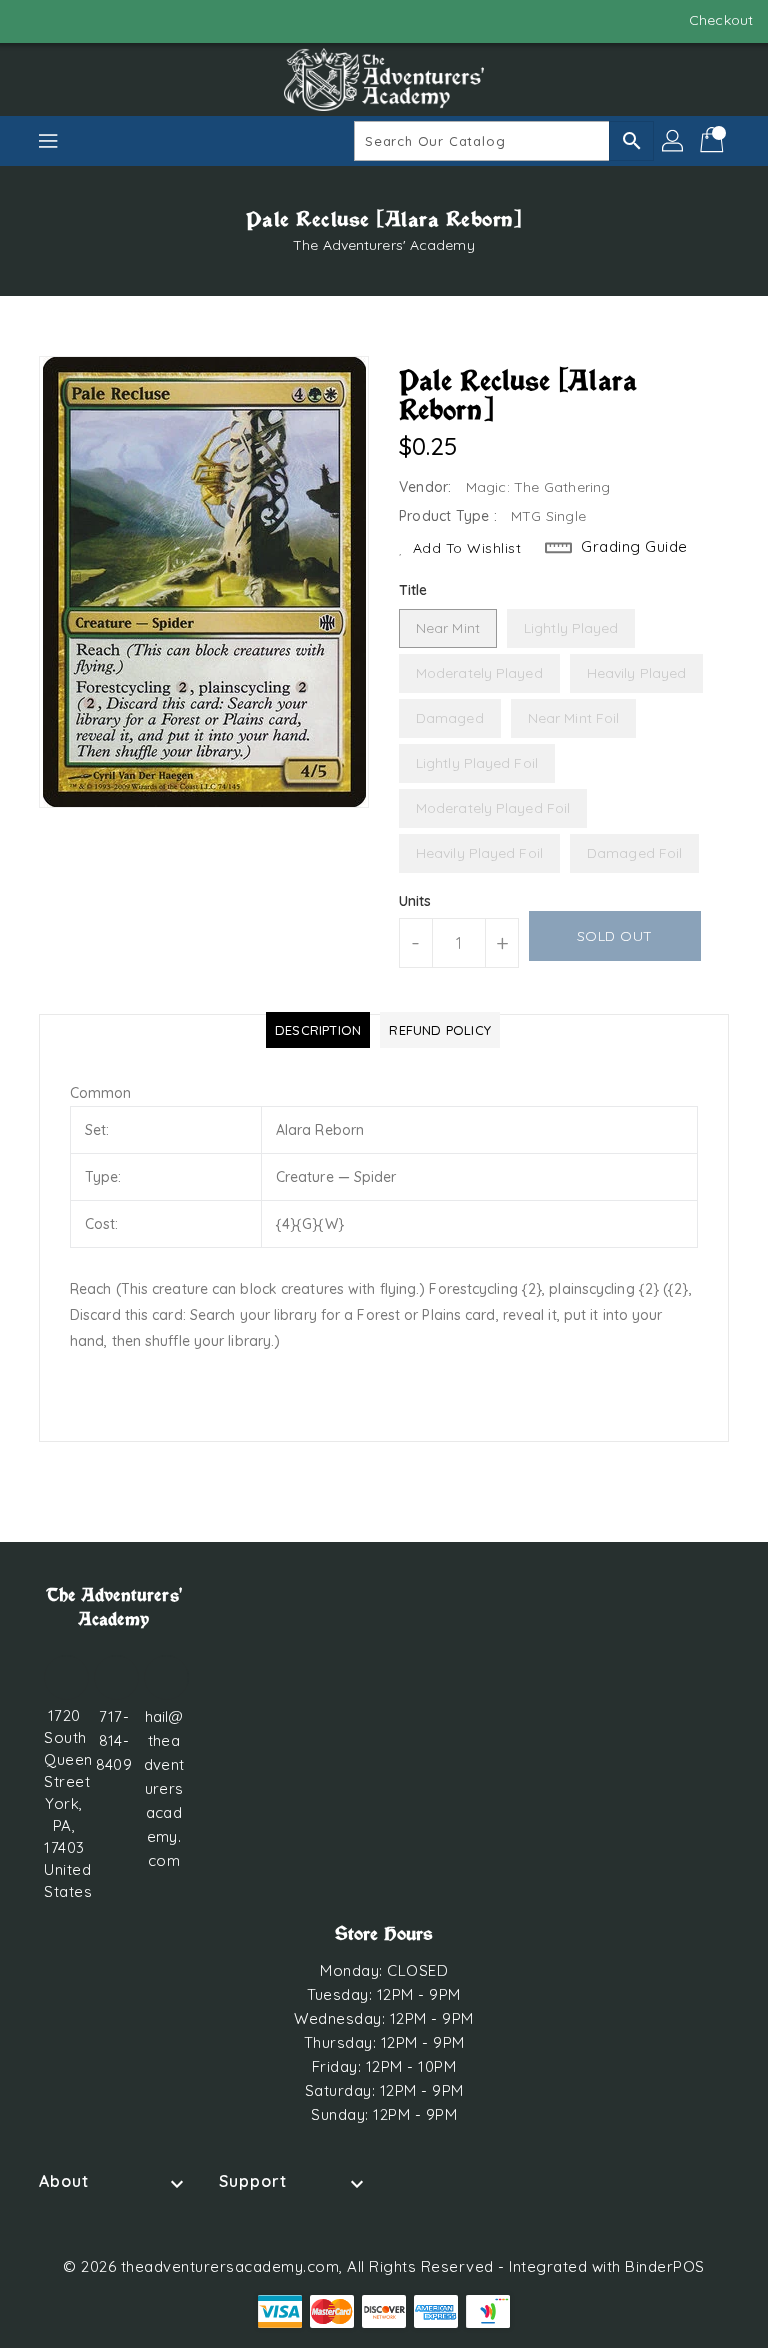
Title (413, 590)
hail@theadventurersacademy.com (164, 1788)
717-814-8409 (113, 1740)
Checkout (721, 20)
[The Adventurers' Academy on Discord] (70, 20)
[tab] (318, 1030)
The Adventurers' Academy (383, 245)
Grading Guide (634, 546)
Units (415, 901)
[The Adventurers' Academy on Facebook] (32, 20)
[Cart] (714, 141)
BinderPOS (665, 2266)
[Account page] (674, 141)
